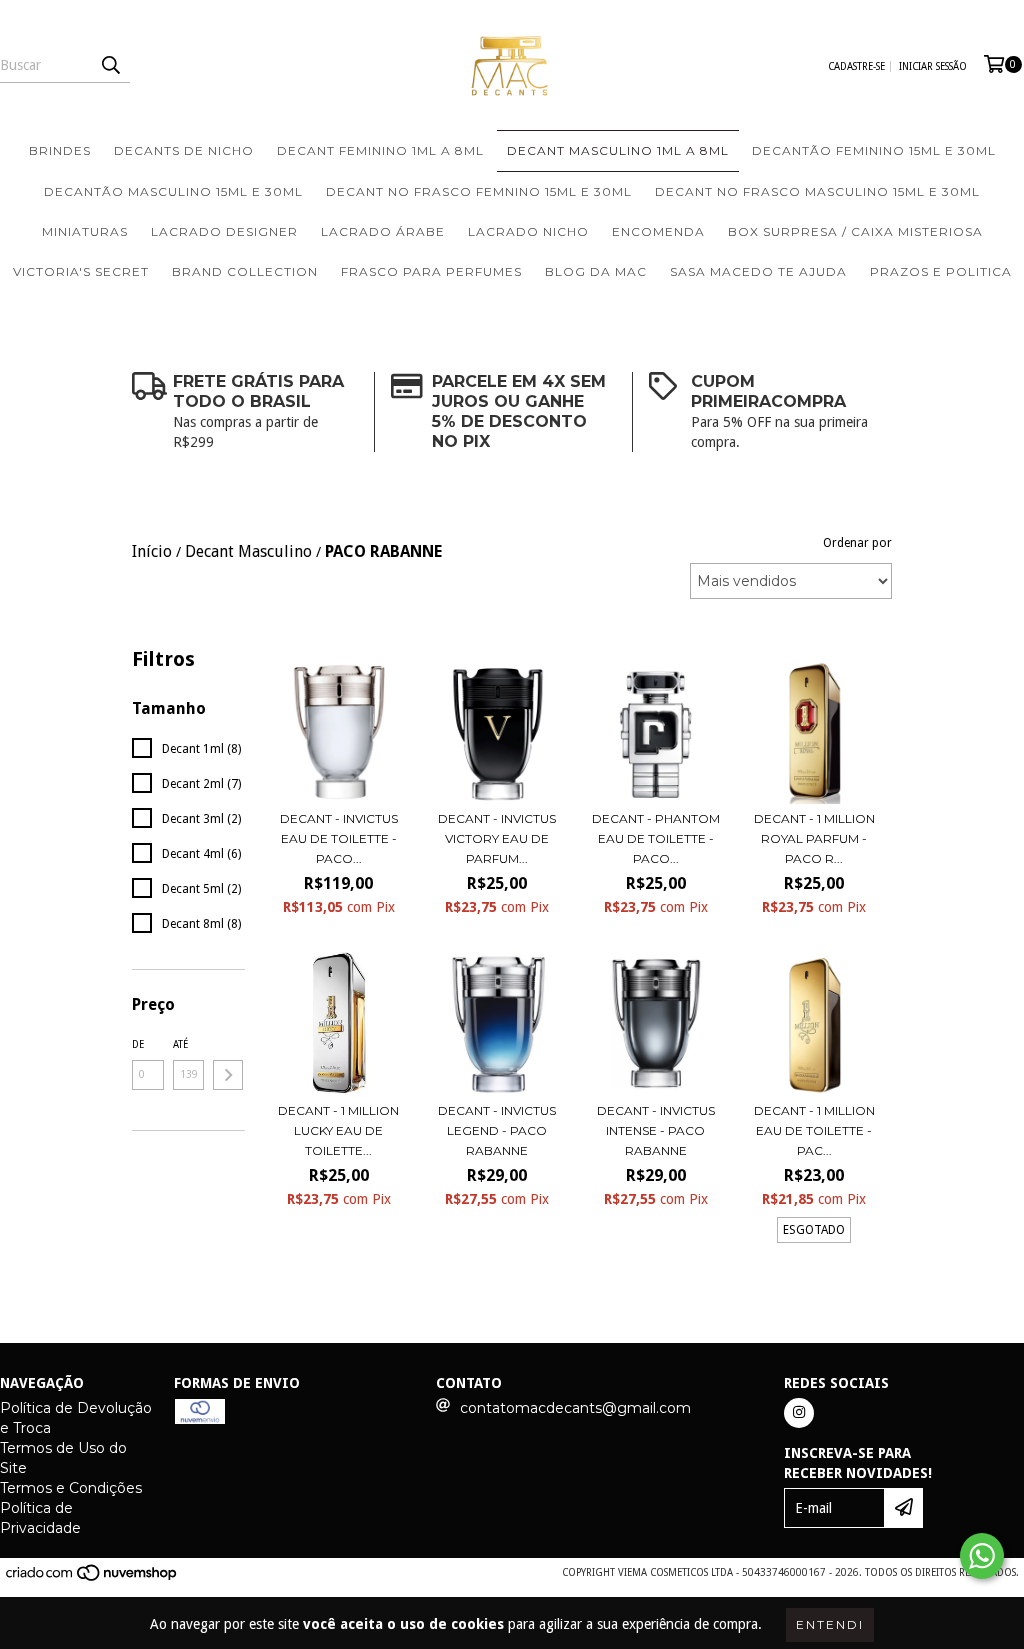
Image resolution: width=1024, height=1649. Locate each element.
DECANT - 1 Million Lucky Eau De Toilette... (338, 1130)
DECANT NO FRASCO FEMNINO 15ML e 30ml (479, 191)
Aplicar (228, 1075)
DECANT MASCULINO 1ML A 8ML (618, 150)
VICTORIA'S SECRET (81, 271)
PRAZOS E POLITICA (941, 271)
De (138, 1044)
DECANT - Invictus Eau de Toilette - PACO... (339, 838)
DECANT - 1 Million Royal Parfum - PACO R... (814, 838)
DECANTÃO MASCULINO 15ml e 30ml (173, 191)
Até (180, 1044)
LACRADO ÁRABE (383, 231)
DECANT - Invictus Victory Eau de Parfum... (497, 838)
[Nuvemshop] (92, 1578)
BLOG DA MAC (596, 271)
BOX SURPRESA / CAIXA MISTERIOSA (855, 231)
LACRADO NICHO (528, 231)
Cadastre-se (856, 66)
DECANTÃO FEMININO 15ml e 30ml (874, 150)
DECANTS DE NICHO (184, 150)
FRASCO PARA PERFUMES (431, 271)
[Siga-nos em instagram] (799, 1413)
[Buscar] (110, 65)
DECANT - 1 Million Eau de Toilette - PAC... (814, 1130)
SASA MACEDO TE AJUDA (758, 271)
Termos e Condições (71, 1488)
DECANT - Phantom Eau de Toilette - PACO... (656, 838)
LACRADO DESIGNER (224, 231)
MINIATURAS (85, 231)
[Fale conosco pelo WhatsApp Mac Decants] (982, 1556)
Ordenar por (857, 543)
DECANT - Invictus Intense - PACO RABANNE (656, 1130)
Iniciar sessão (933, 66)
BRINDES (60, 150)
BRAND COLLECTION (245, 271)
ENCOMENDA (658, 231)
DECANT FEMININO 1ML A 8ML (380, 150)
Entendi (830, 1624)
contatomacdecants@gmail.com (575, 1408)
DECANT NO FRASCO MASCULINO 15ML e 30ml (817, 191)
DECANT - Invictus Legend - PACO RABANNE (497, 1130)
